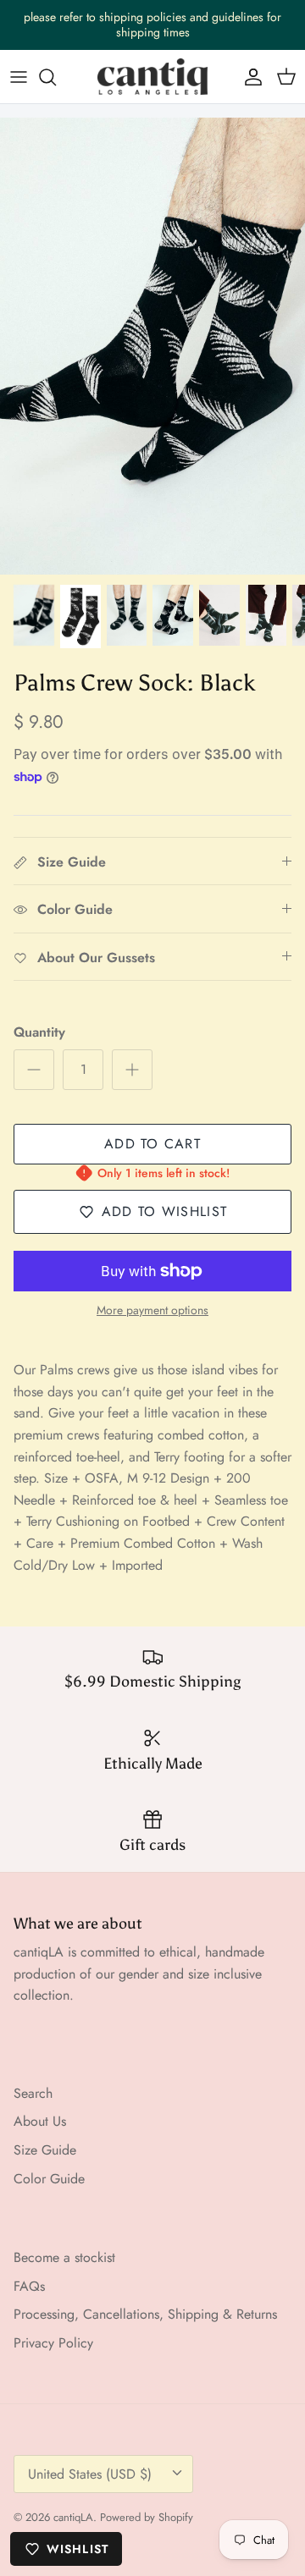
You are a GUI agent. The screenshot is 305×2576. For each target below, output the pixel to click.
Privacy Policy (53, 2343)
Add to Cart (152, 1144)
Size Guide (45, 2150)
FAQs (29, 2286)
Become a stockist (64, 2257)
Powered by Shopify (147, 2517)
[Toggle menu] (19, 77)
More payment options (152, 1310)
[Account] (249, 77)
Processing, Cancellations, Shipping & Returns (145, 2314)
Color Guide (49, 2179)
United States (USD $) (90, 2474)
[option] (152, 346)
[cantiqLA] (152, 77)
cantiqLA (73, 2517)
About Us (40, 2121)
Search (33, 2093)
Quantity (39, 1032)
